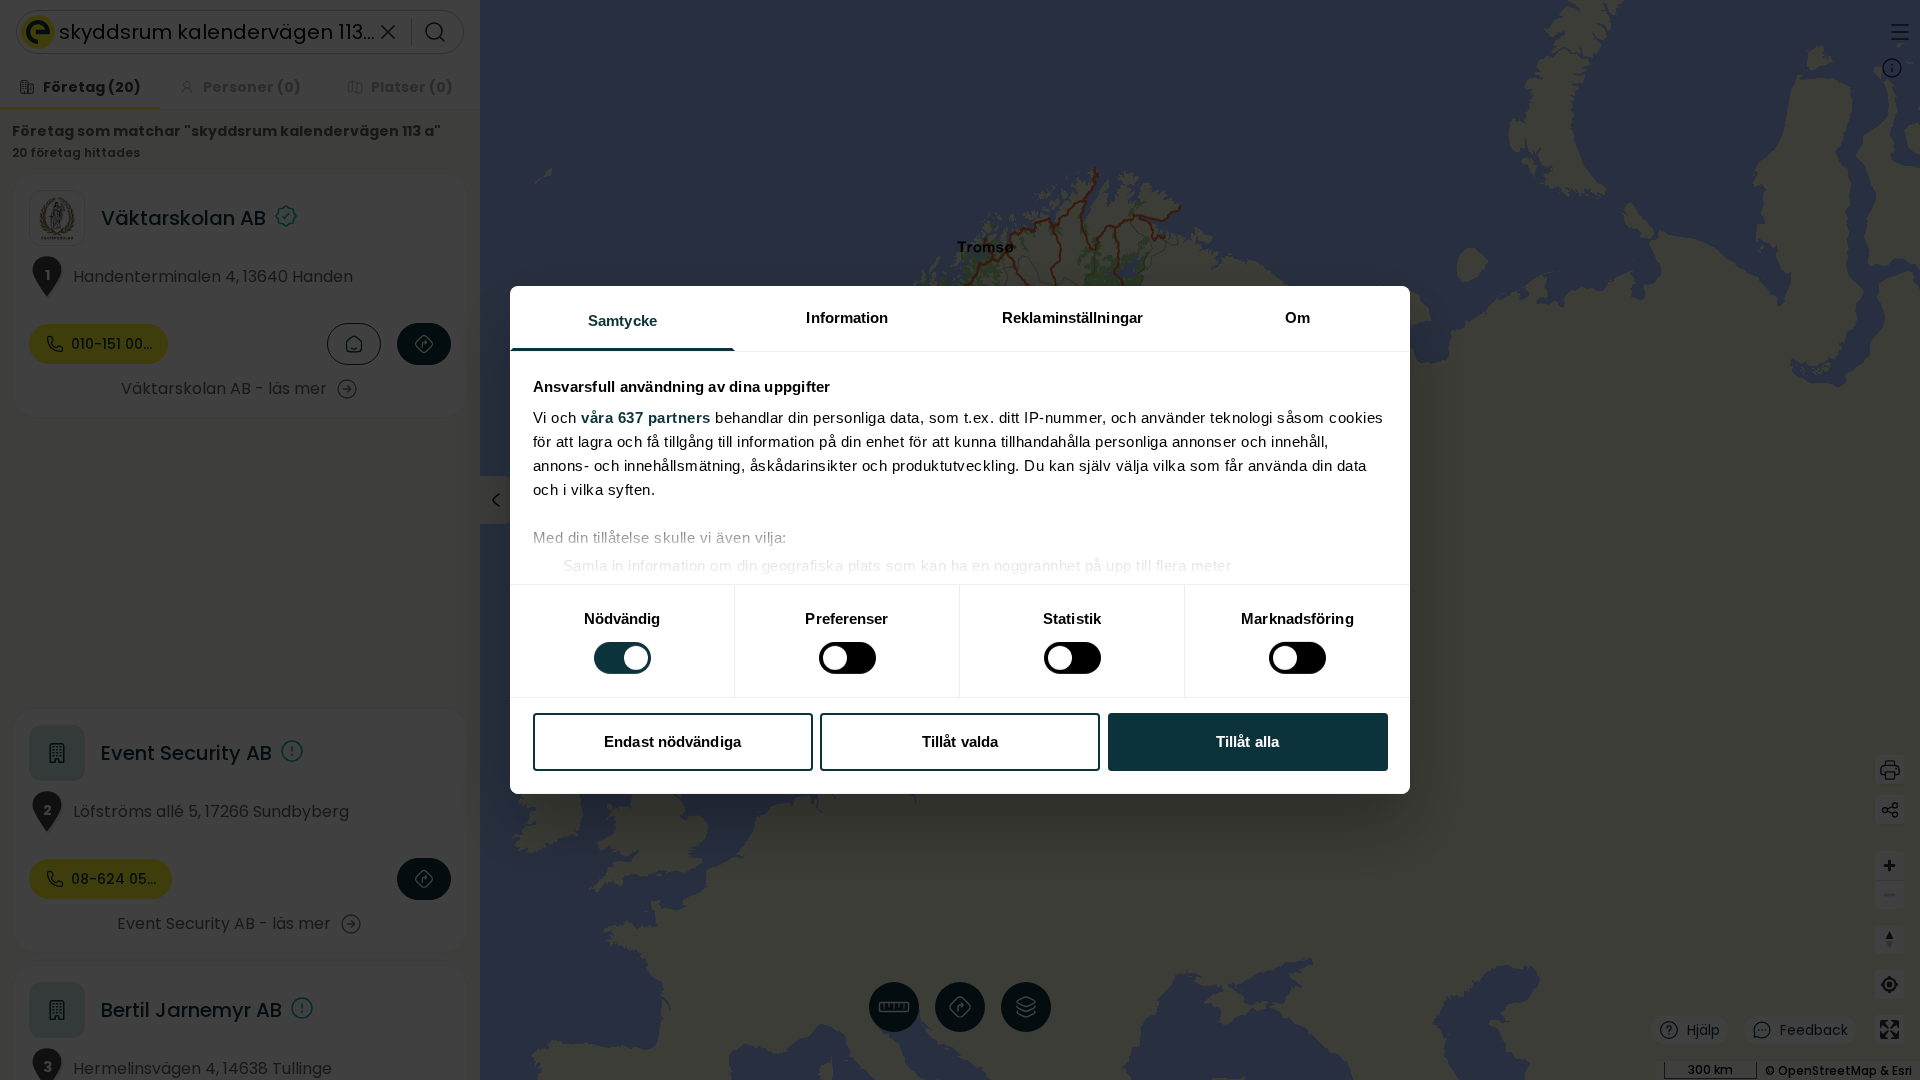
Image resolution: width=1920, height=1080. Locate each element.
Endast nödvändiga (672, 741)
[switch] (847, 658)
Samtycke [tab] (622, 320)
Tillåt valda (960, 741)
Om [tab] (1297, 317)
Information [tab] (847, 317)
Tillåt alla (1247, 741)
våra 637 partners (646, 417)
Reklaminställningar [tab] (1072, 317)
